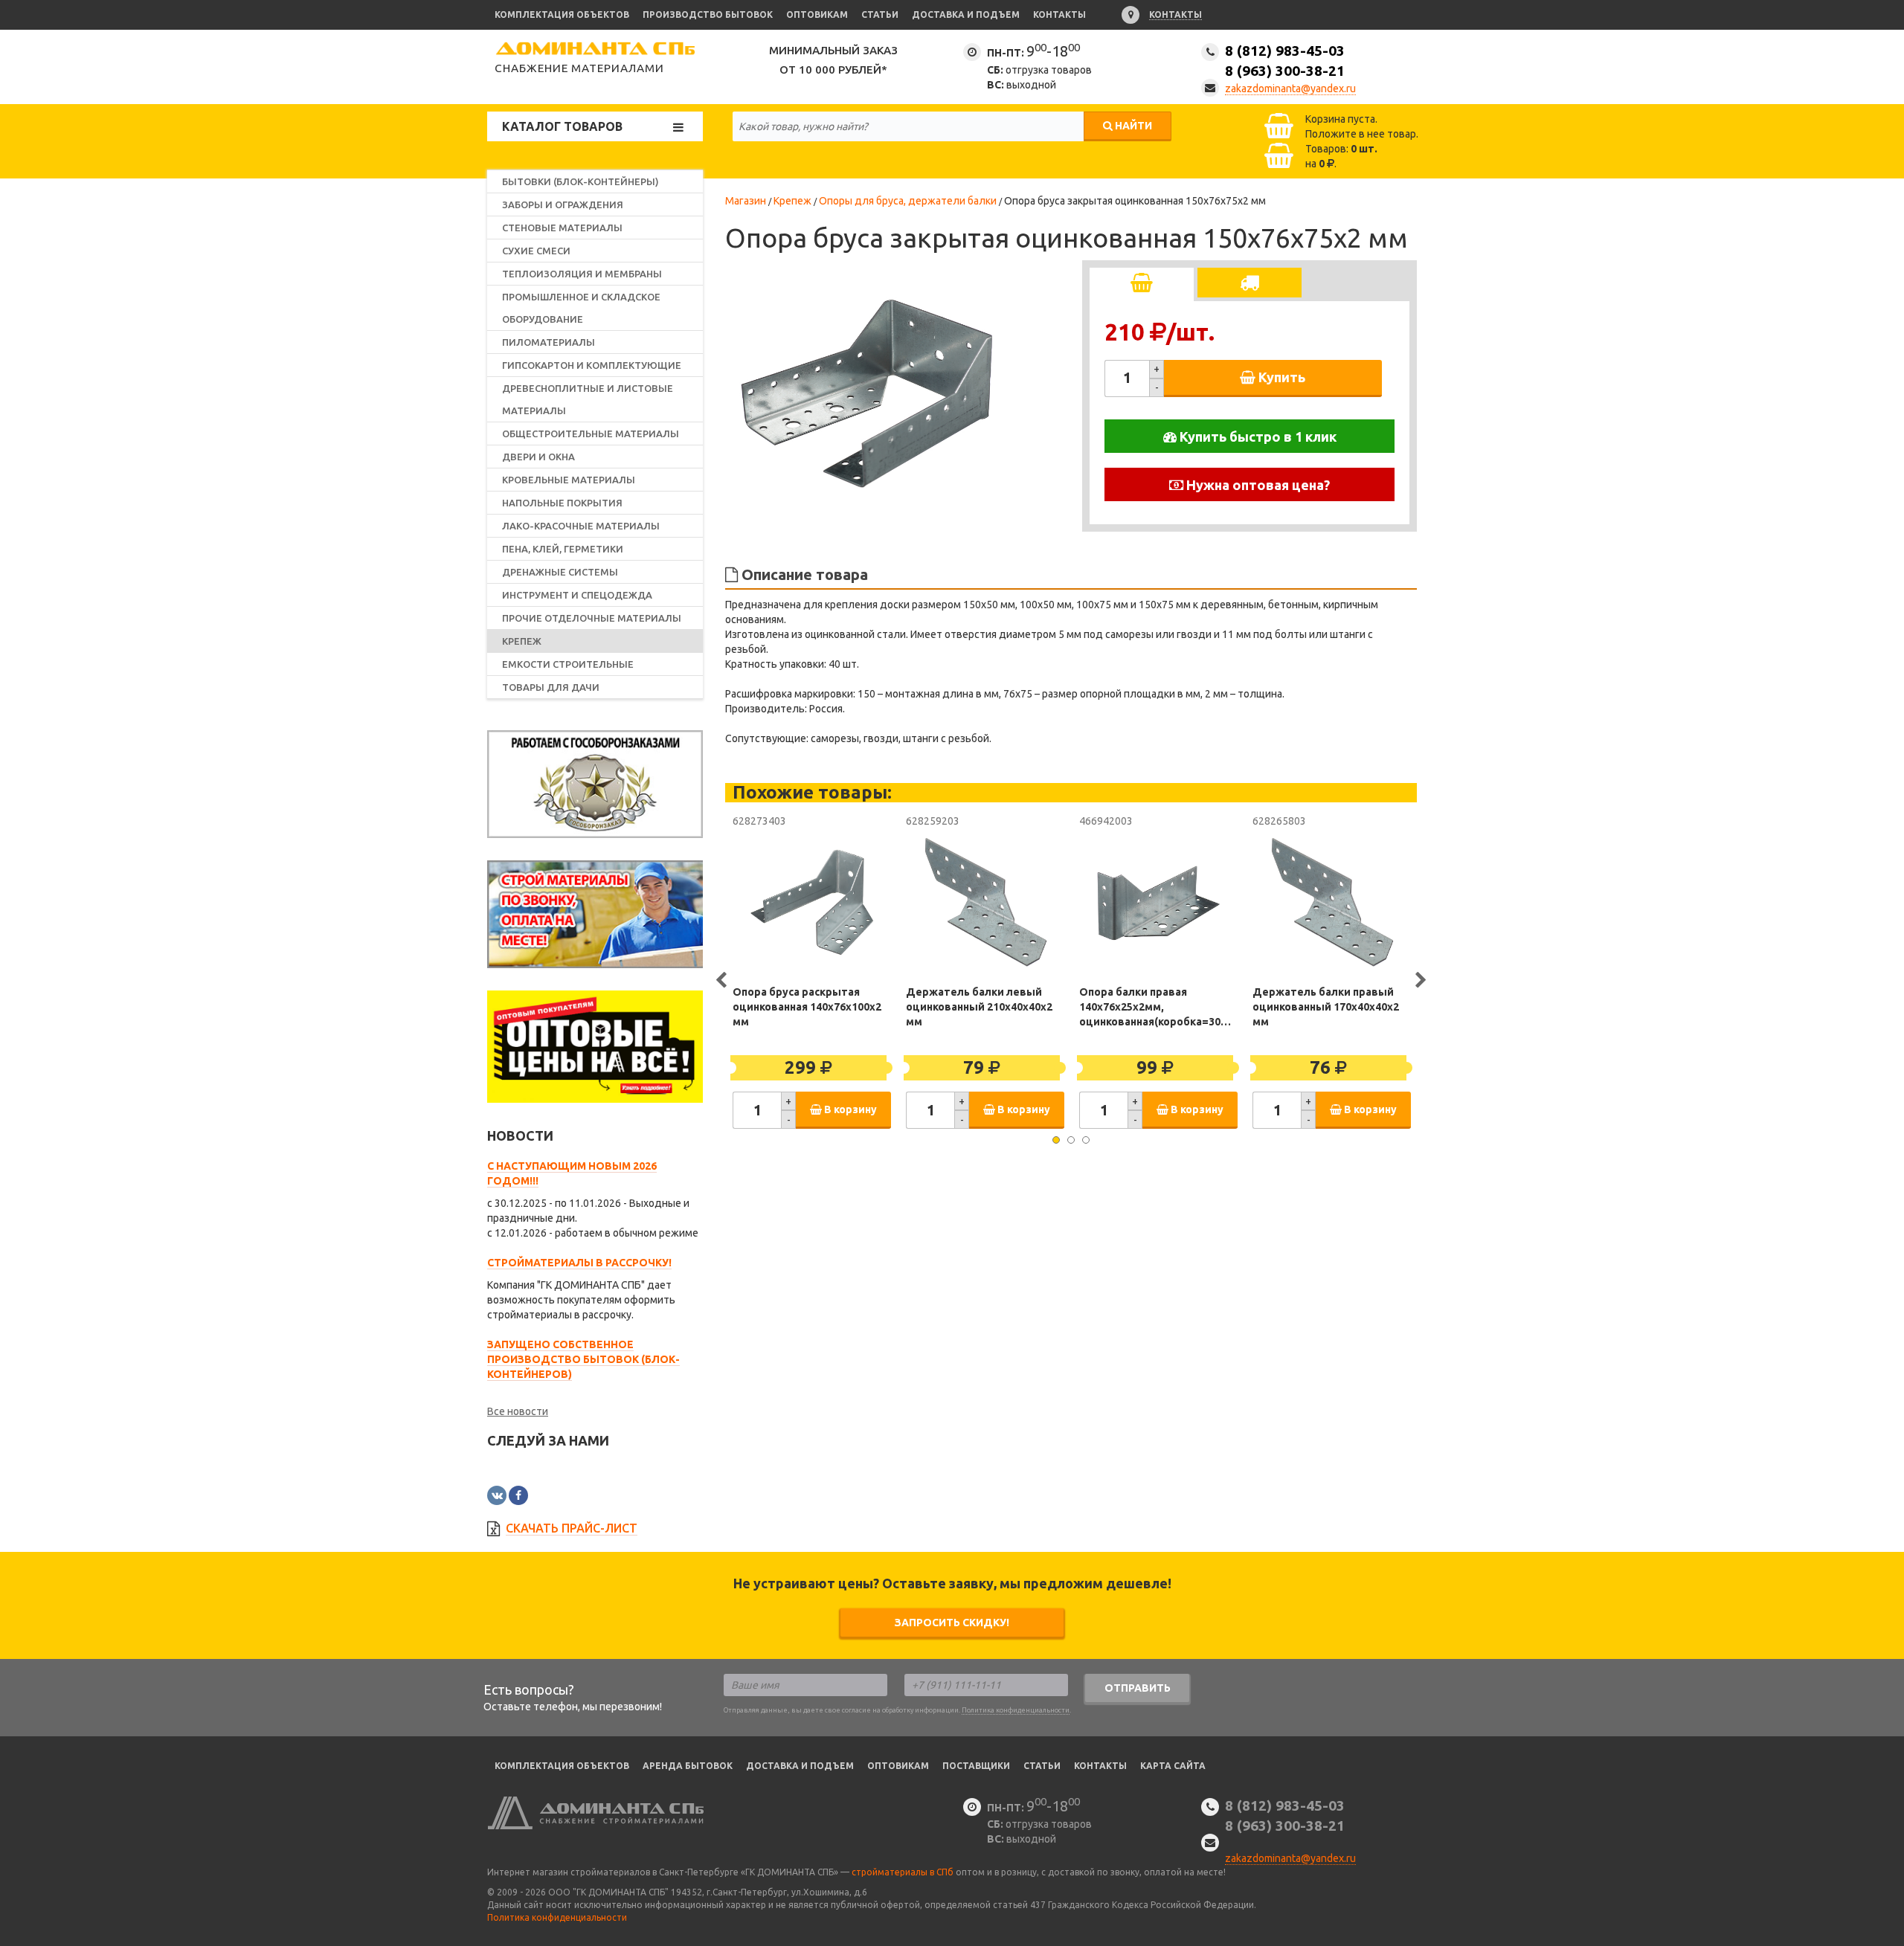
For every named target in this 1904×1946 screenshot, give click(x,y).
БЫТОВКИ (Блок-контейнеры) (580, 181)
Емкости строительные (568, 664)
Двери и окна (538, 457)
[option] (866, 394)
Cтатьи (1042, 1766)
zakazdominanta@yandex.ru (1290, 88)
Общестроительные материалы (591, 434)
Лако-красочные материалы (581, 526)
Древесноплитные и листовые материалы (588, 399)
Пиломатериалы (549, 342)
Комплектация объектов (562, 15)
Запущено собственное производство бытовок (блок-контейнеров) (583, 1359)
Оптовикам (817, 15)
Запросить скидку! (952, 1623)
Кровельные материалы (569, 480)
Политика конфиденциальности (1016, 1710)
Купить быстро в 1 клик (1257, 436)
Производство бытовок (708, 15)
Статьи (880, 15)
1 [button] (1056, 1140)
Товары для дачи (551, 687)
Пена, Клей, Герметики (563, 549)
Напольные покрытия (562, 503)
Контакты (1059, 15)
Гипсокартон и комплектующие (592, 365)
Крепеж (522, 641)
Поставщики (976, 1766)
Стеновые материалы (562, 228)
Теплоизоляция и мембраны (582, 274)
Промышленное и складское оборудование (581, 308)
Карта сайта (1173, 1766)
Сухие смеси (536, 251)
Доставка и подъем (966, 15)
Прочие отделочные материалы (592, 618)
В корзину (849, 1109)
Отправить (1138, 1688)
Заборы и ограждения (563, 204)
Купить (1280, 377)
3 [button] (1086, 1140)
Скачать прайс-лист (572, 1528)
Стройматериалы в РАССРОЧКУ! (579, 1263)
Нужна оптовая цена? (1257, 485)
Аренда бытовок (688, 1766)
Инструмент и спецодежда (577, 595)
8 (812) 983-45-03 (1285, 61)
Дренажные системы (560, 572)
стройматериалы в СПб (903, 1872)
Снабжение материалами (579, 68)
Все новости (518, 1411)
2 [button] (1071, 1140)
